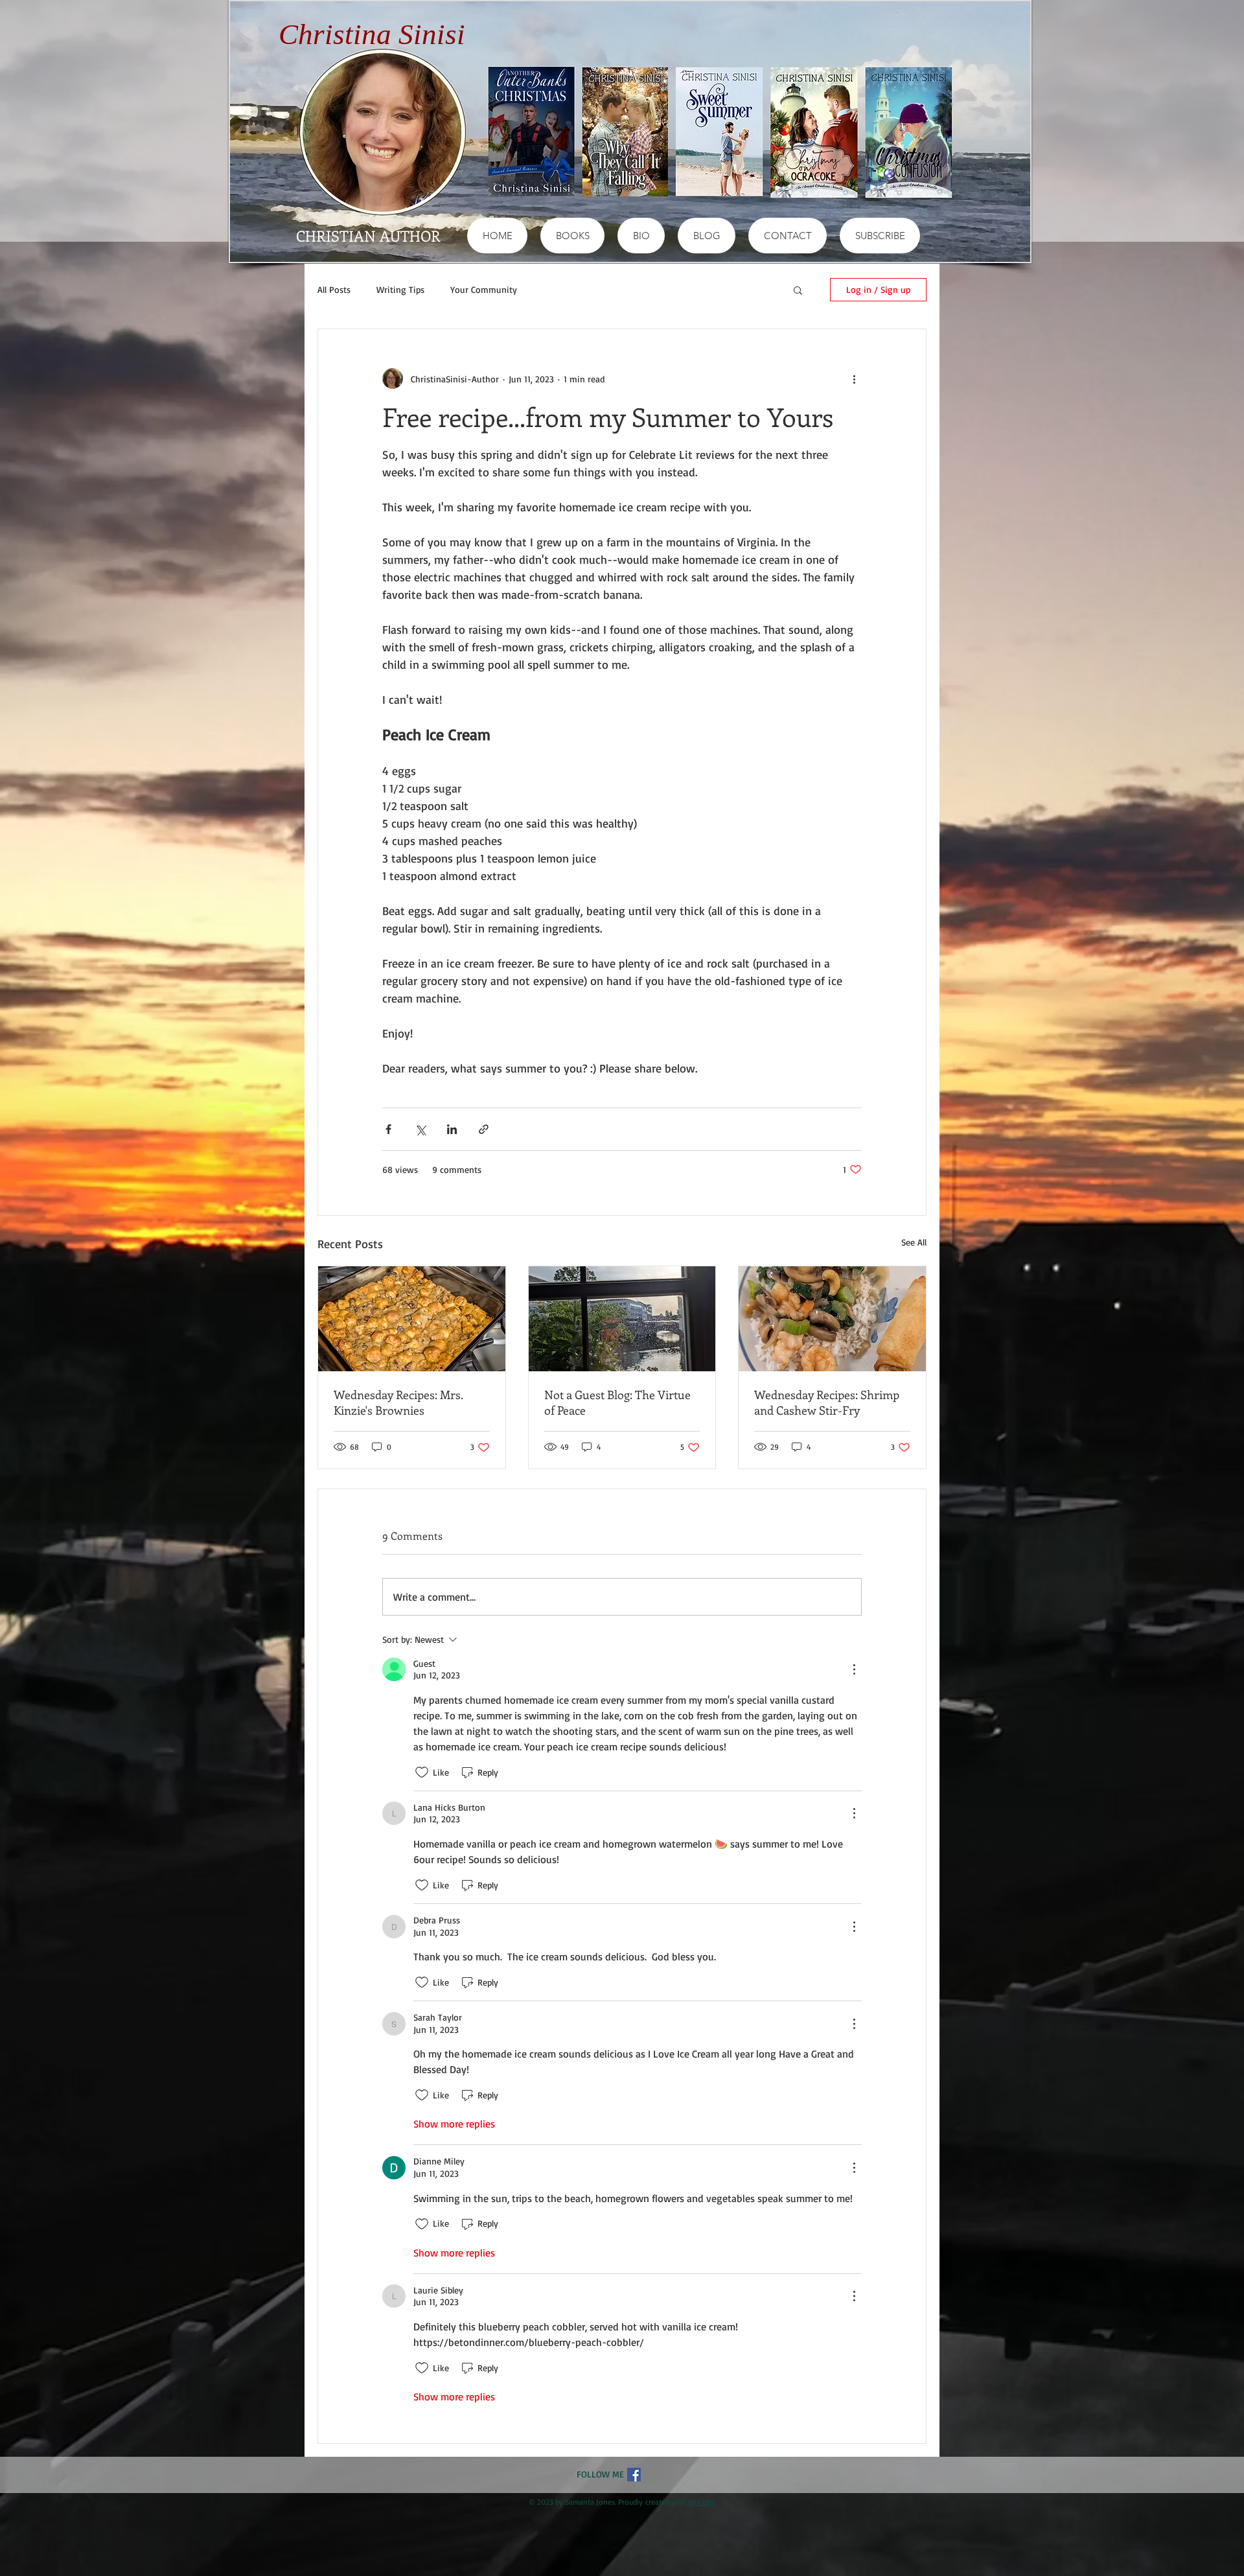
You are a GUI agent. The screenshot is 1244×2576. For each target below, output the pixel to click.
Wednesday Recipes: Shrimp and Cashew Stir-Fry (827, 1402)
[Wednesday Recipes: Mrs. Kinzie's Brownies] (412, 1319)
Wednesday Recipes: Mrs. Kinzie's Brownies (398, 1402)
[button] (798, 290)
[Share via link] (484, 1129)
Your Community (484, 289)
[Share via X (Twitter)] (420, 1129)
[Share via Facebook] (388, 1129)
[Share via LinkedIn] (452, 1129)
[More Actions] (854, 1669)
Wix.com (702, 2502)
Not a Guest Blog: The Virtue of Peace (617, 1402)
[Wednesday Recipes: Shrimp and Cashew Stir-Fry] (832, 1319)
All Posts (334, 289)
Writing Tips (400, 289)
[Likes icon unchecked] (422, 1772)
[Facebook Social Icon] (634, 2475)
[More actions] (854, 378)
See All (914, 1242)
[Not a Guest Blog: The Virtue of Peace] (622, 1319)
